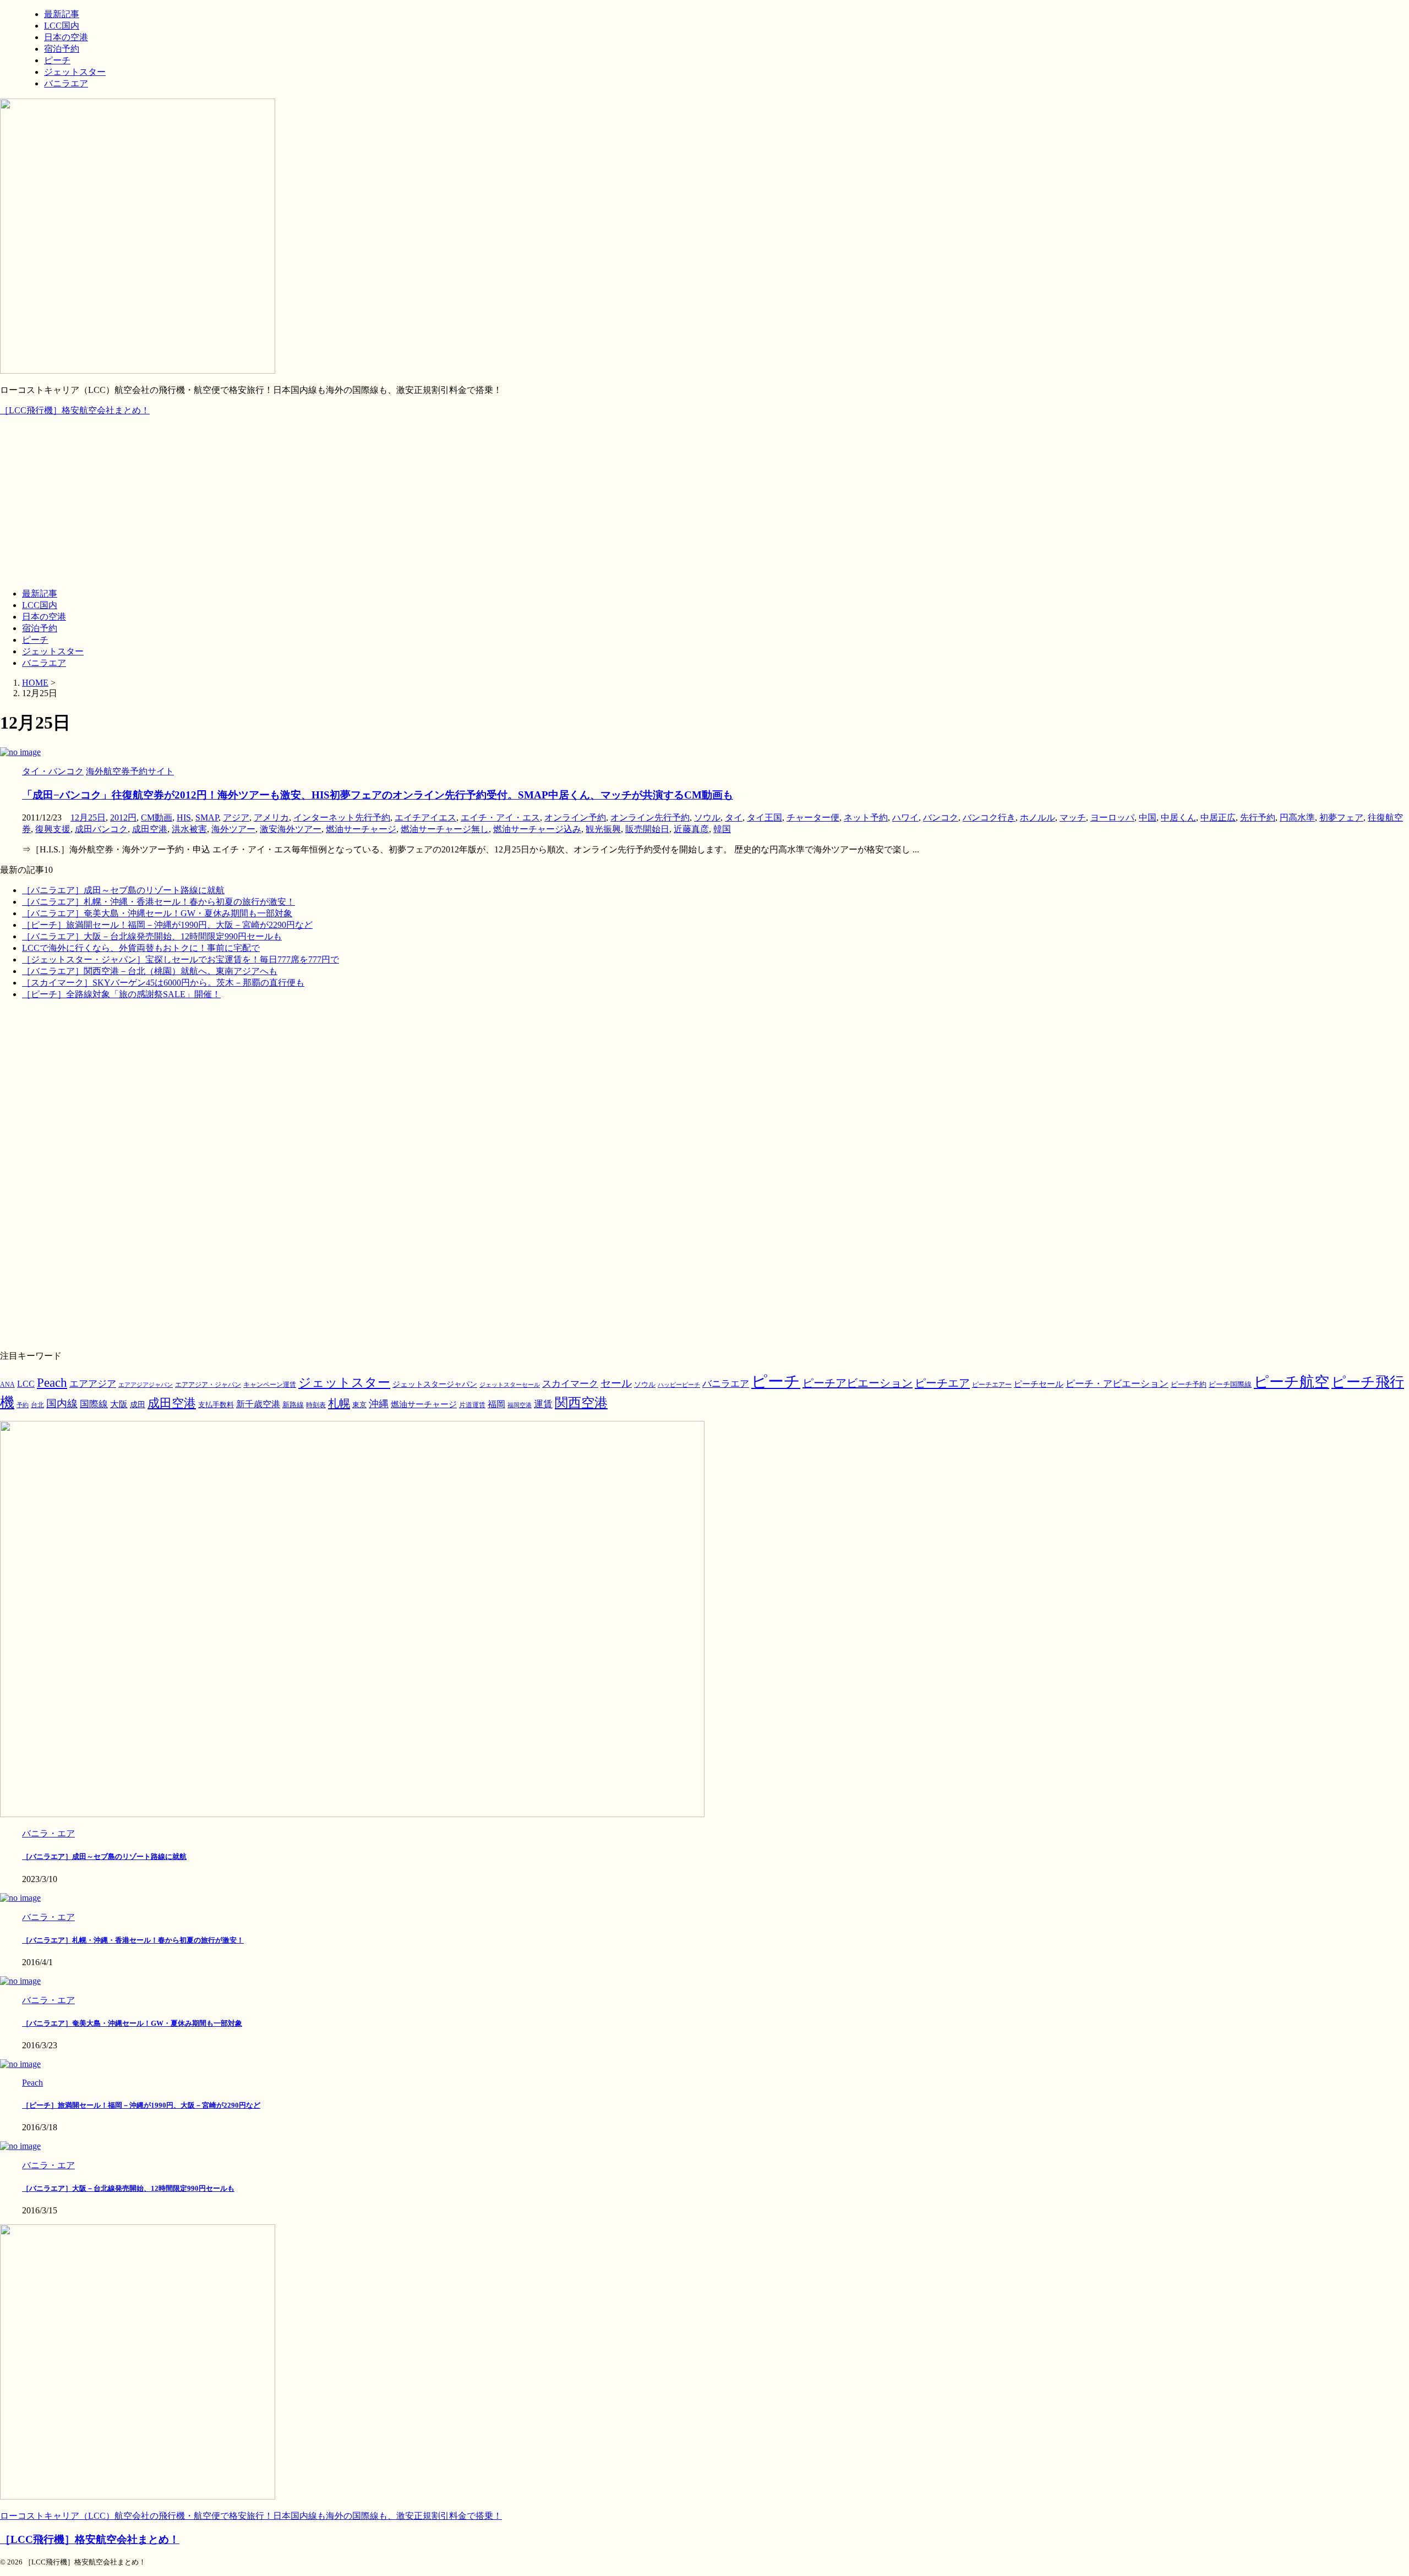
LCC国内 (40, 605)
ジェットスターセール (510, 1385)
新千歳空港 (258, 1404)
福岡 (496, 1404)
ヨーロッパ (1112, 817)
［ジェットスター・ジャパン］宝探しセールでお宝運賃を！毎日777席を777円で (181, 959)
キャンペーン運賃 (270, 1385)
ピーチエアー (992, 1385)
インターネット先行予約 (342, 817)
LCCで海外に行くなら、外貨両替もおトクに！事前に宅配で (141, 948)
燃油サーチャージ (361, 829)
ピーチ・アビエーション (1117, 1384)
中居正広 (1218, 817)
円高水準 (1297, 817)
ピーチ (35, 640)
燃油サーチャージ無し (445, 829)
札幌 (339, 1403)
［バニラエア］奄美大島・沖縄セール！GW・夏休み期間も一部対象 (157, 913)
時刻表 (316, 1405)
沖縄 (379, 1404)
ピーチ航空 (1291, 1382)
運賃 (543, 1404)
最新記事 (40, 594)
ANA (7, 1385)
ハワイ (905, 817)
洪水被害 (189, 829)
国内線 (62, 1404)
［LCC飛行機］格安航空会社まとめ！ (75, 410)
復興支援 (53, 829)
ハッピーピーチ (679, 1385)
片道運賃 (472, 1405)
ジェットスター (53, 651)
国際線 (94, 1404)
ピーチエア (942, 1383)
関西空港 (581, 1403)
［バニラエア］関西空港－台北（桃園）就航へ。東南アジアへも (150, 971)
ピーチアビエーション (858, 1383)
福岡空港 (520, 1405)
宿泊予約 (40, 628)
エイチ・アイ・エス (500, 817)
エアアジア (93, 1384)
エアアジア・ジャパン (208, 1385)
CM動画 (157, 817)
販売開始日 (647, 829)
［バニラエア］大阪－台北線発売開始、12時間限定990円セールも (152, 936)
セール (616, 1383)
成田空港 (150, 829)
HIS (184, 817)
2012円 (123, 817)
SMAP (207, 817)
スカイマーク (570, 1383)
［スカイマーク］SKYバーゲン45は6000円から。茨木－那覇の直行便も (163, 983)
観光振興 (603, 829)
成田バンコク (101, 829)
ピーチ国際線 (1230, 1384)
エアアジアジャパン (146, 1385)
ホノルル (1037, 817)
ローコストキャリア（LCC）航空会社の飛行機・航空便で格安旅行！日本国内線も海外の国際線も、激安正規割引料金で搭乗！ (251, 2516)
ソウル (707, 817)
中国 (1148, 817)
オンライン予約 (575, 817)
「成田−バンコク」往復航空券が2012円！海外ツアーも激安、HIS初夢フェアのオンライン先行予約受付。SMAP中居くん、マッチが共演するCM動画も (378, 795)
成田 (138, 1404)
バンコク (941, 817)
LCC (26, 1384)
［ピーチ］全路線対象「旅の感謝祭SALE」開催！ (121, 994)
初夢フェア (1341, 817)
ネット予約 (866, 817)
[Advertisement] (704, 502)
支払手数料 (216, 1405)
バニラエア (44, 663)
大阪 (119, 1404)
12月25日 (88, 817)
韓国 (722, 829)
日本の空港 (44, 617)
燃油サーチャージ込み (537, 829)
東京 (359, 1405)
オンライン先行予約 (650, 817)
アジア (236, 817)
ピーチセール (1039, 1384)
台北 (37, 1405)
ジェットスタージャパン (435, 1384)
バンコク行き (989, 817)
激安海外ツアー (291, 829)
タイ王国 (764, 817)
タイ (734, 817)
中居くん (1178, 817)
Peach (52, 1383)
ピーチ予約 (1189, 1385)
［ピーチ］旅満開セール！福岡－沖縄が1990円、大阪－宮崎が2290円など (167, 925)
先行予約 (1258, 817)
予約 (23, 1405)
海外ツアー (233, 829)
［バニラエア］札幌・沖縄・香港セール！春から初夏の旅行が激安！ (159, 902)
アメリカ (271, 817)
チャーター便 (813, 817)
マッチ (1073, 817)
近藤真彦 (691, 829)
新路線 (293, 1405)
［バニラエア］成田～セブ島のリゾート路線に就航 (123, 890)
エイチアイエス (425, 817)
